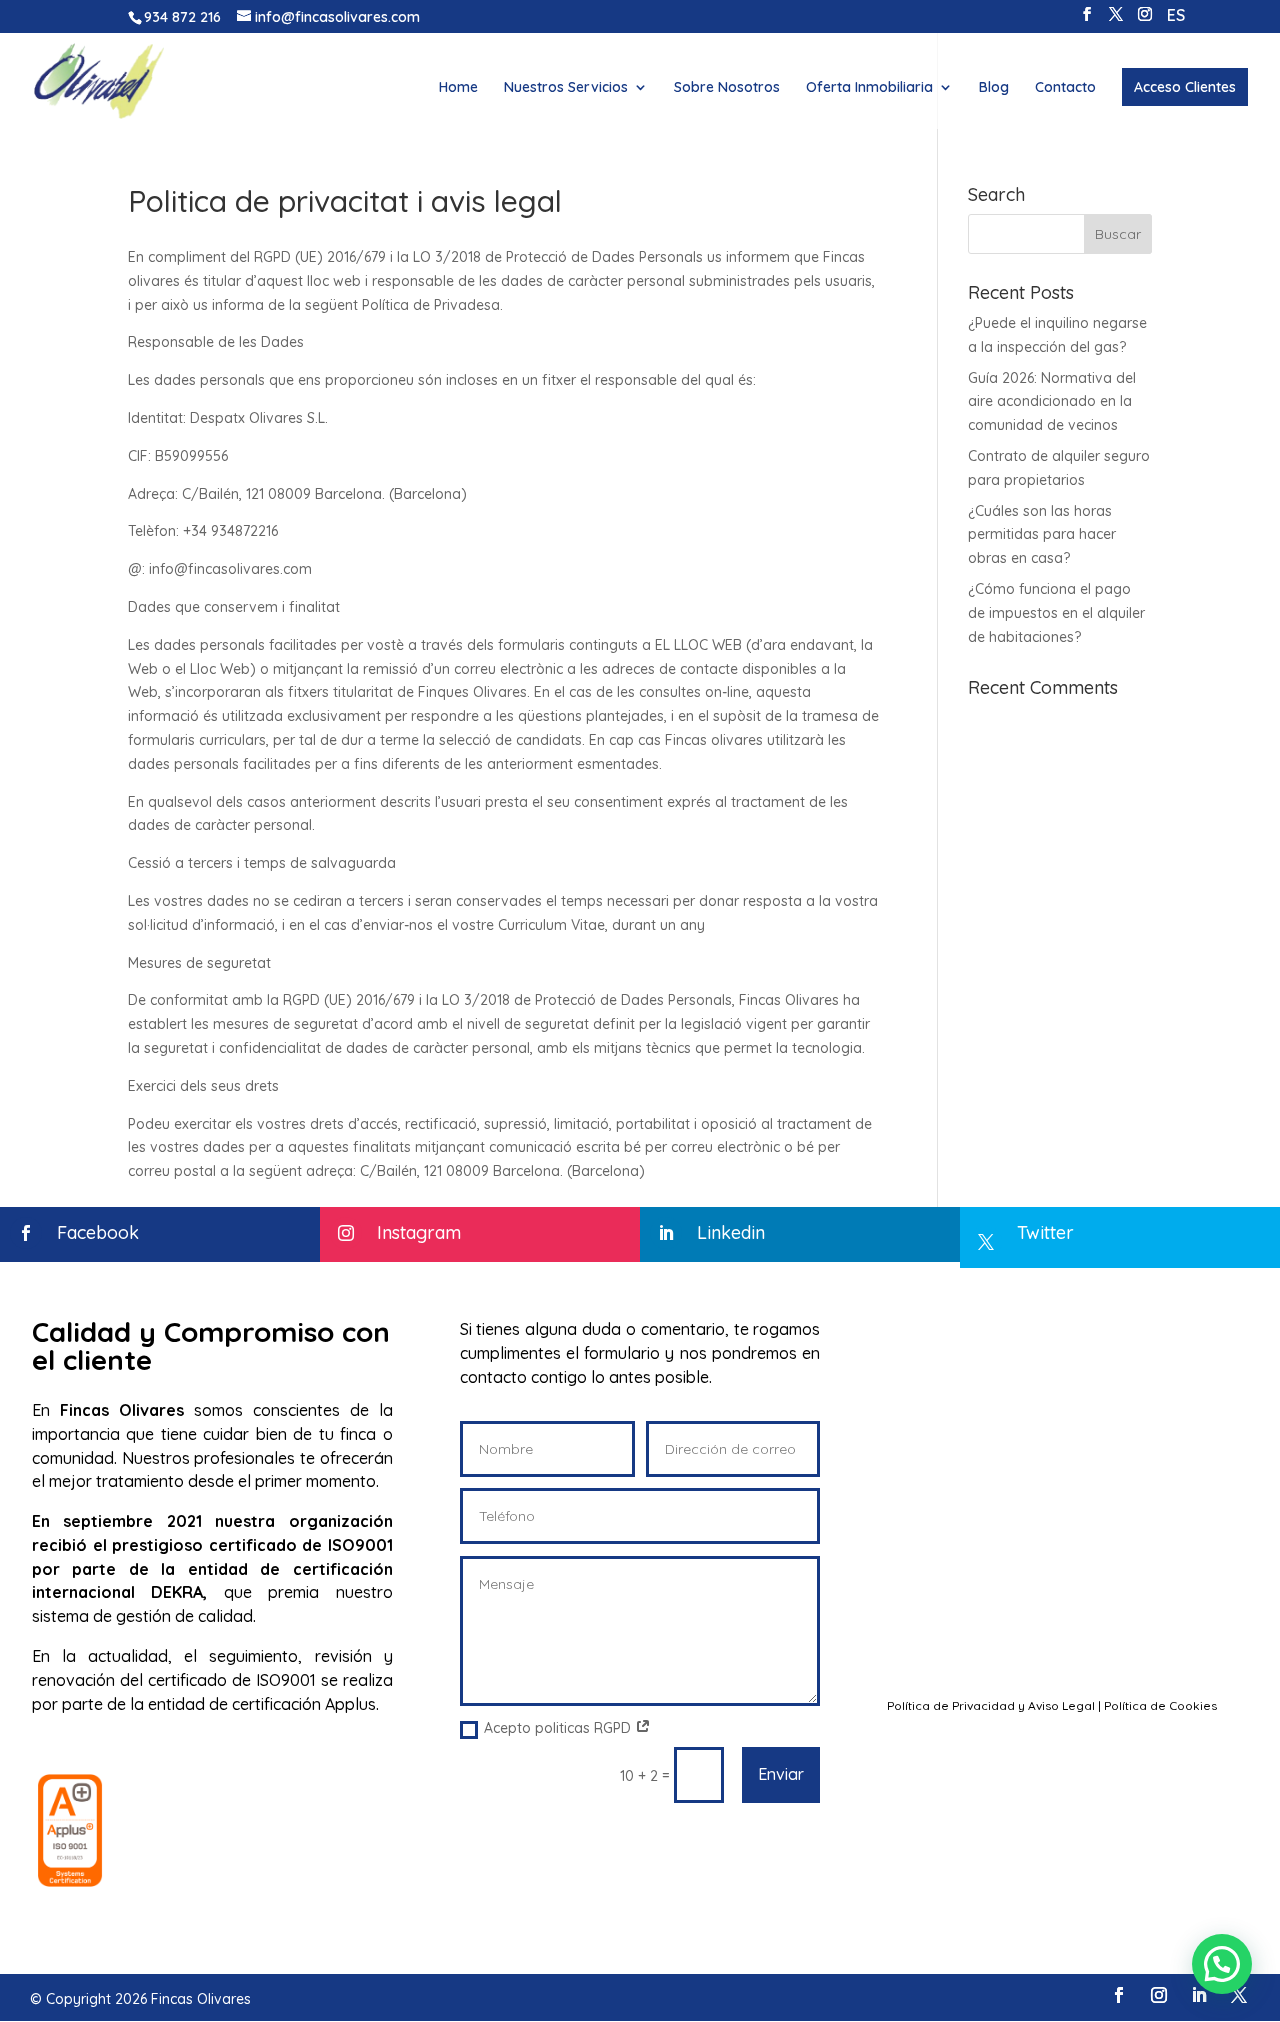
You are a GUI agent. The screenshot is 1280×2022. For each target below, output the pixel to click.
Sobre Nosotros (727, 88)
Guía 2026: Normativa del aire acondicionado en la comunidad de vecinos (1052, 402)
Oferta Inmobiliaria (869, 88)
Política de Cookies (1160, 1705)
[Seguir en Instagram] (1159, 1995)
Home (458, 88)
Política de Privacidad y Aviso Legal (991, 1705)
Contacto (1065, 88)
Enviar (781, 1774)
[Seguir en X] (1239, 1995)
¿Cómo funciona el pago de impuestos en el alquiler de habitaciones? (1056, 613)
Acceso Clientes (1185, 87)
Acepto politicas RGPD (559, 1728)
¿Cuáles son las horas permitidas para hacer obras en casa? (1042, 535)
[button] (1222, 1964)
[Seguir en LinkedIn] (1199, 1995)
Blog (994, 88)
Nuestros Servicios (566, 88)
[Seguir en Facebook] (1119, 1995)
